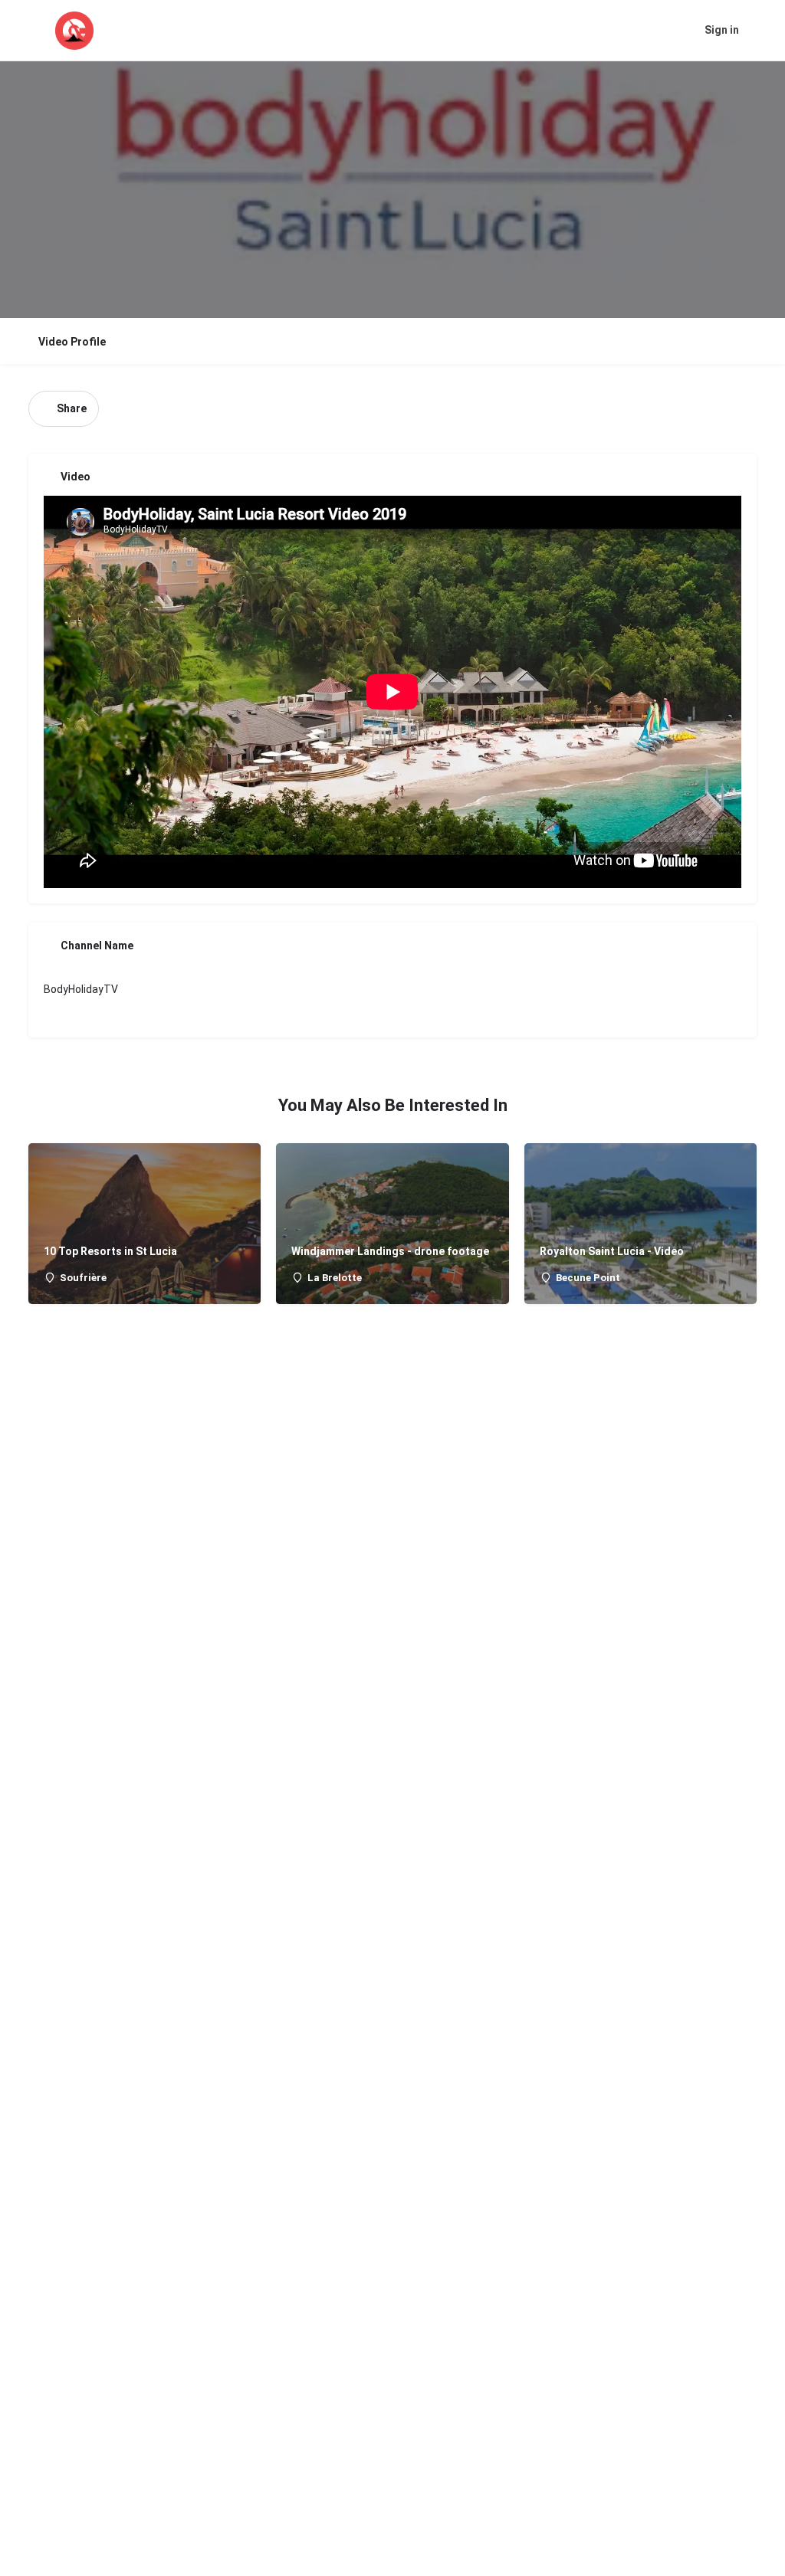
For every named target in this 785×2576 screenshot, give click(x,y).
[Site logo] (76, 31)
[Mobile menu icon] (24, 31)
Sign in (722, 30)
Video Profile (72, 342)
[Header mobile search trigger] (762, 30)
